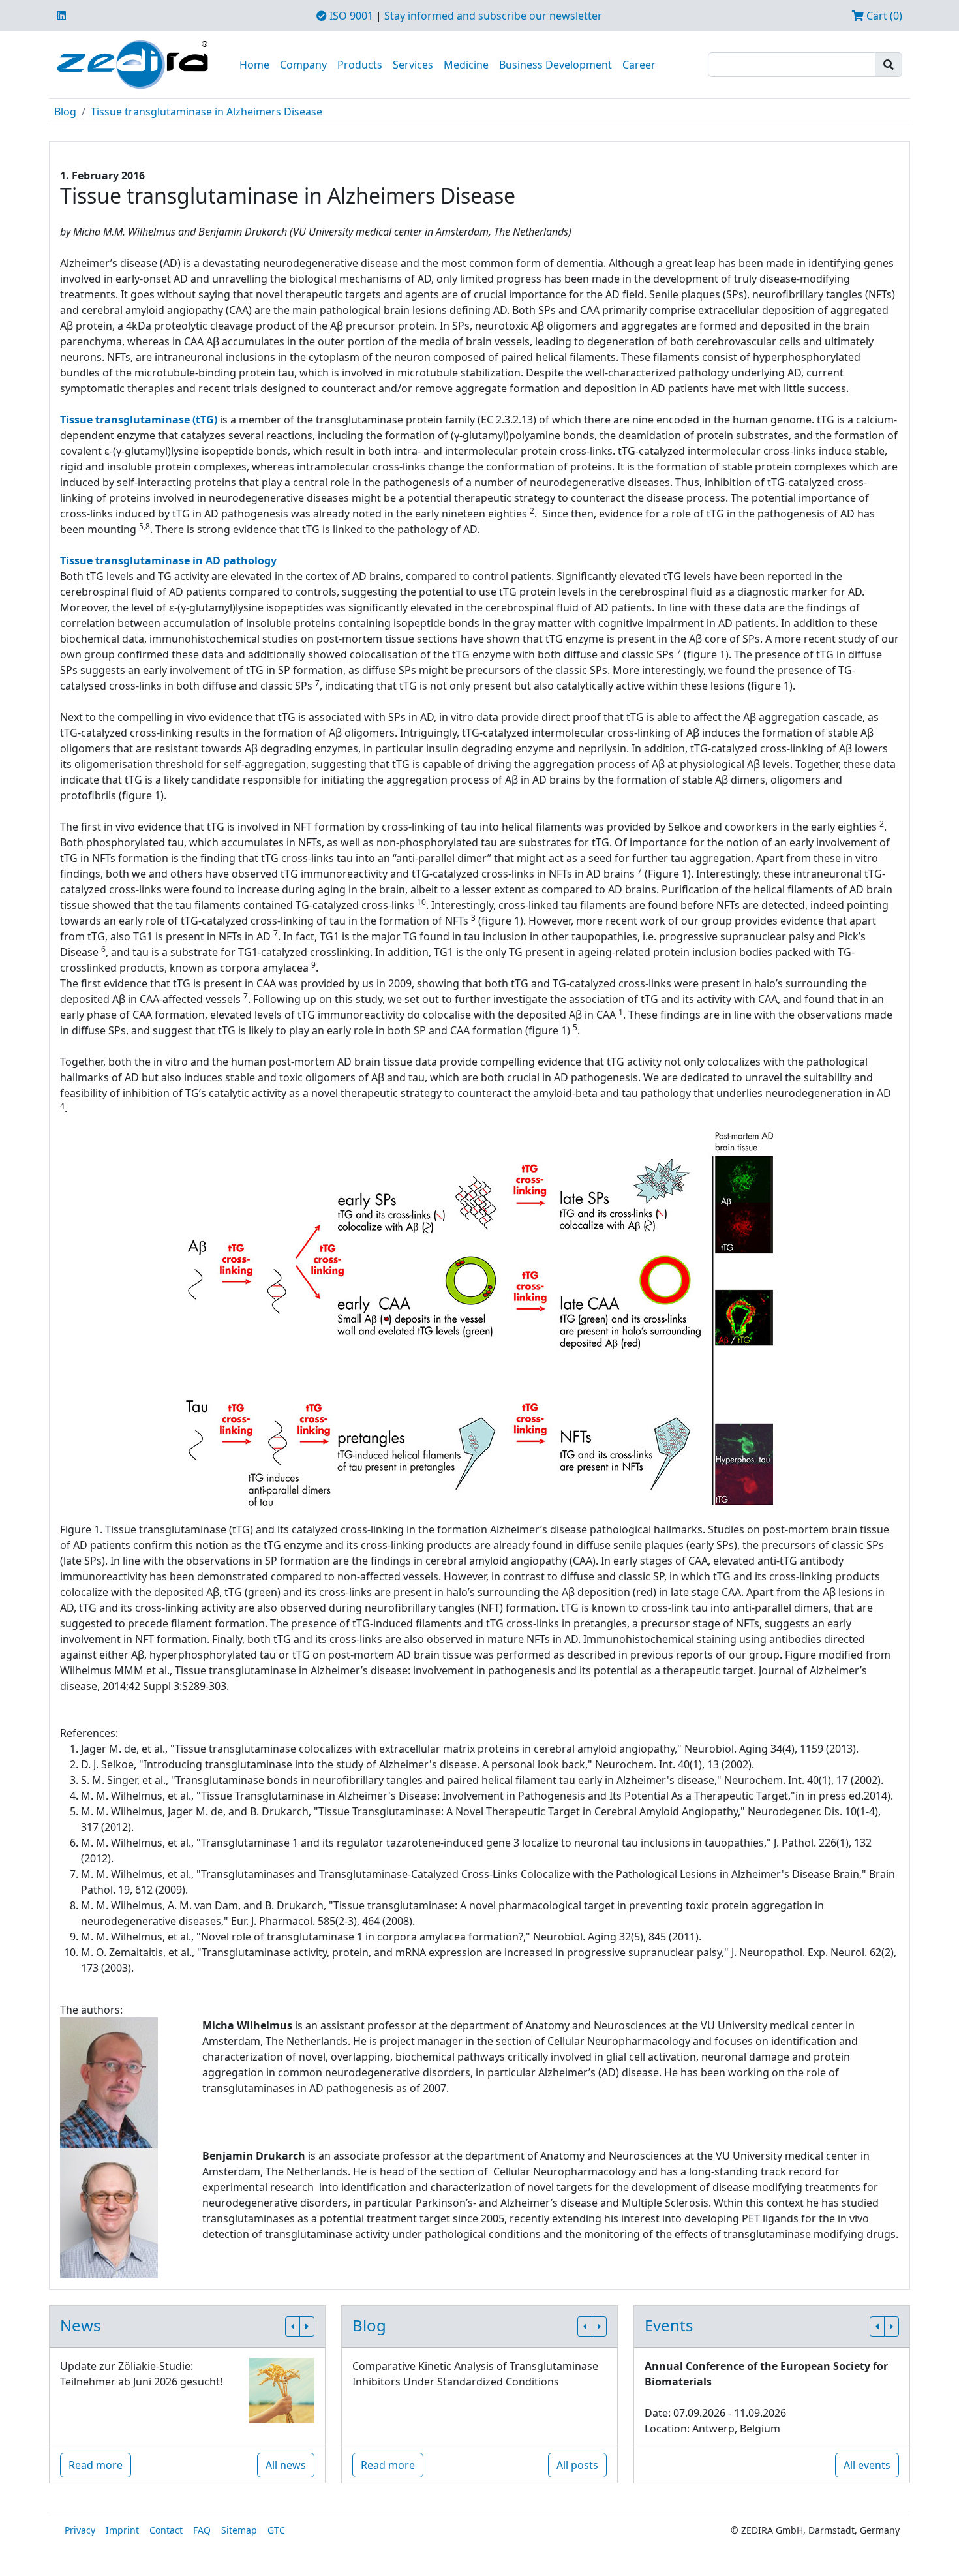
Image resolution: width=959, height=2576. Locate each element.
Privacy (80, 2530)
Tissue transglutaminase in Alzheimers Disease (206, 112)
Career (639, 65)
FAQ (202, 2530)
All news (286, 2465)
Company (303, 65)
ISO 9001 (350, 16)
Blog (65, 112)
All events (867, 2465)
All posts (577, 2465)
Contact (166, 2530)
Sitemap (239, 2530)
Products (360, 65)
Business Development (556, 65)
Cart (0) (883, 16)
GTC (276, 2530)
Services (413, 65)
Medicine (466, 65)
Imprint (122, 2530)
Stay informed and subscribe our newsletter (493, 16)
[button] (293, 2326)
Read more (96, 2465)
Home (254, 65)
